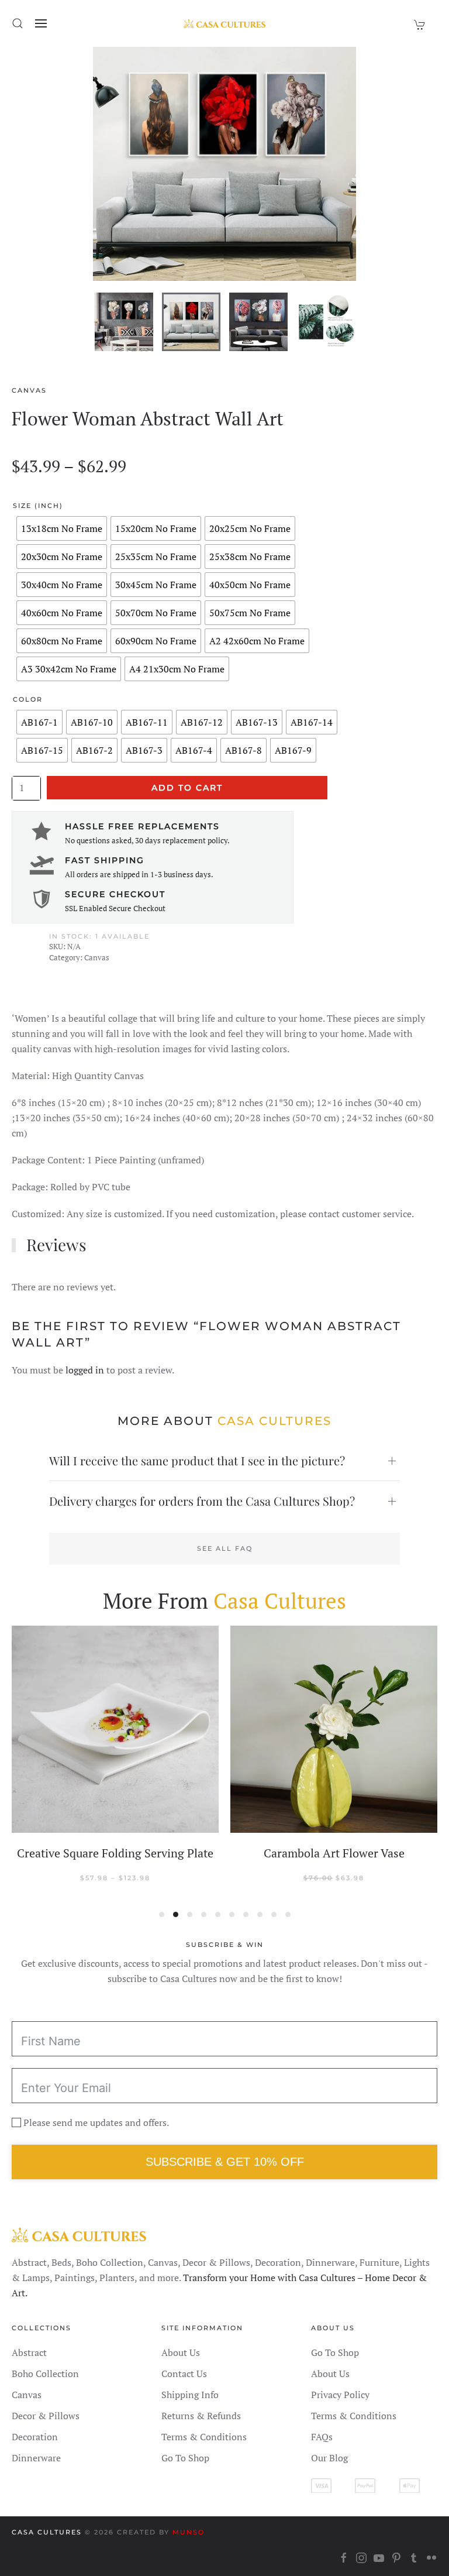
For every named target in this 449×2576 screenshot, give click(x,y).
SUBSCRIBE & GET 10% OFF (225, 2162)
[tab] (124, 322)
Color (28, 699)
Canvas (29, 390)
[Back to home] (224, 23)
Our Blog (329, 2458)
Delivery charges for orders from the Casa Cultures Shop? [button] (202, 1501)
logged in (85, 1370)
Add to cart (187, 788)
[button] (18, 23)
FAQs (322, 2437)
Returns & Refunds (201, 2416)
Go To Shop (185, 2458)
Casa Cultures (47, 2532)
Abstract (29, 2352)
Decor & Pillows (46, 2416)
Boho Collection (45, 2374)
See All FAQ (225, 1548)
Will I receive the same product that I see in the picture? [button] (197, 1460)
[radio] (62, 528)
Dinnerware (36, 2458)
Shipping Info (190, 2395)
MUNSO (189, 2532)
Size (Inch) (38, 506)
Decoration (35, 2437)
